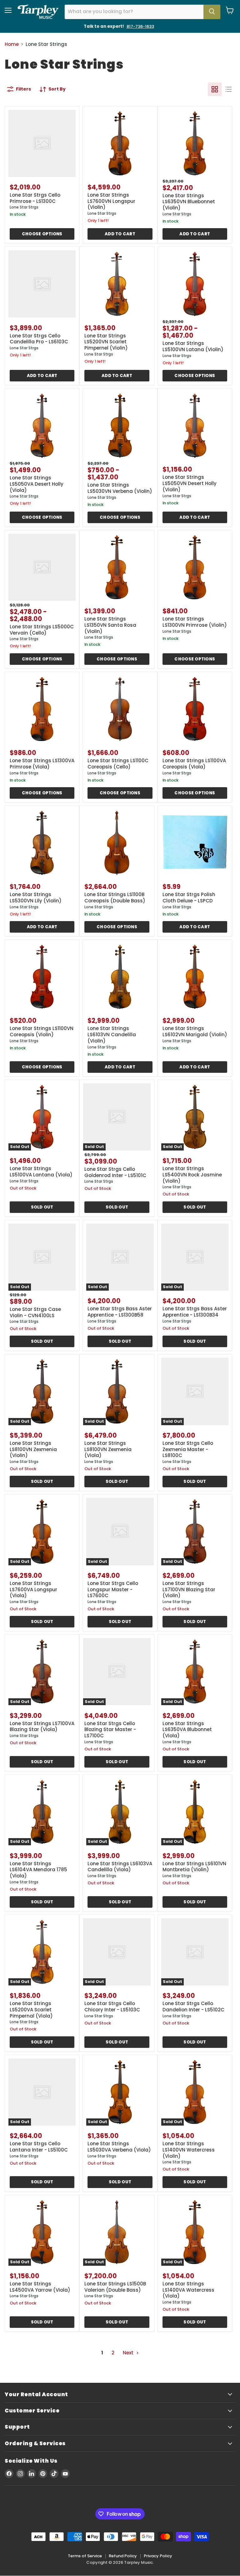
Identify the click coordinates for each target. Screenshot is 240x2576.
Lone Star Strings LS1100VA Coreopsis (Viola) (194, 764)
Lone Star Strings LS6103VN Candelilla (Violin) (112, 1034)
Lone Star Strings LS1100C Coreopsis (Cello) (118, 764)
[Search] (212, 12)
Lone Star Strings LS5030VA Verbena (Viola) (119, 2147)
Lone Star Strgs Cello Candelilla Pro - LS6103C (39, 339)
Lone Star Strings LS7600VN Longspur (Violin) (111, 201)
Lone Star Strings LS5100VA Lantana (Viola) (41, 1172)
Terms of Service (85, 2556)
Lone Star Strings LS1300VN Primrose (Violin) (195, 622)
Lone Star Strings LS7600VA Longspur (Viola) (33, 1589)
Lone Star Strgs (24, 207)
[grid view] (215, 89)
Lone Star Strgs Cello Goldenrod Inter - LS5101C (115, 1172)
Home (12, 44)
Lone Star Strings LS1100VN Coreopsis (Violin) (42, 1031)
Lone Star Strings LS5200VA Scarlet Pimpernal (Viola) (31, 2009)
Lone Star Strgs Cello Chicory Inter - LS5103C (112, 2007)
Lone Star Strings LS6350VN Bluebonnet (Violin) (189, 202)
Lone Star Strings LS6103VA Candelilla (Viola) (120, 1867)
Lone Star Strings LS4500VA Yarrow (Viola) (40, 2287)
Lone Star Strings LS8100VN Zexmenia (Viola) (108, 1449)
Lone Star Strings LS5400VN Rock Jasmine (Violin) (192, 1175)
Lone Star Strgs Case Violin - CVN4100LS (35, 1312)
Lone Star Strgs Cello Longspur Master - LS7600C (113, 1589)
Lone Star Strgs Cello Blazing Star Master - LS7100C (110, 1730)
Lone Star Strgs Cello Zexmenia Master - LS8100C (188, 1449)
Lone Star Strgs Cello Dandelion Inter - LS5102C (193, 2007)
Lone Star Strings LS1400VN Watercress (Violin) (189, 2150)
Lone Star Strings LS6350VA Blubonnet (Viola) (187, 1730)
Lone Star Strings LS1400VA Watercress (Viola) (188, 2290)
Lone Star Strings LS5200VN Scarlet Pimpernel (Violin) (106, 342)
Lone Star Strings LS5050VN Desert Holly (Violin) (190, 483)
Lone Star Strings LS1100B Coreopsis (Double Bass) (115, 898)
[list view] (228, 89)
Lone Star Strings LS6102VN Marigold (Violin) (195, 1031)
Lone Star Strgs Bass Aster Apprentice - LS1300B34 (195, 1312)
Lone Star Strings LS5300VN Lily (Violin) (36, 898)
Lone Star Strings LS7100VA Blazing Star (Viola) (42, 1727)
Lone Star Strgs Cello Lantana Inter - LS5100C (39, 2147)
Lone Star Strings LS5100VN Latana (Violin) (193, 346)
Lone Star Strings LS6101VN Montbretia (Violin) (194, 1867)
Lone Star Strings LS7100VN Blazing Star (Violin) (189, 1589)
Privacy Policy (158, 2556)
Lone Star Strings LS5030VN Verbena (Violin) (120, 488)
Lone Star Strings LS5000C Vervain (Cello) (42, 630)
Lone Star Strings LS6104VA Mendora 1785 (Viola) (38, 1870)
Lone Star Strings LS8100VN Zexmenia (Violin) (33, 1449)
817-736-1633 (140, 26)
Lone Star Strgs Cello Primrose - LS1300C (35, 198)
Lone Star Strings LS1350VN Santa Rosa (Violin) (110, 625)
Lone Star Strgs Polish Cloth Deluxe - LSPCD (189, 898)
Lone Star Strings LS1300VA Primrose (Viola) (42, 764)
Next (129, 2353)
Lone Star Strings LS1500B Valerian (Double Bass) (115, 2287)
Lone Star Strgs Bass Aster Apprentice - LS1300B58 (120, 1312)
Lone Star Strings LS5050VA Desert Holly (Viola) (37, 484)
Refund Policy (123, 2556)
